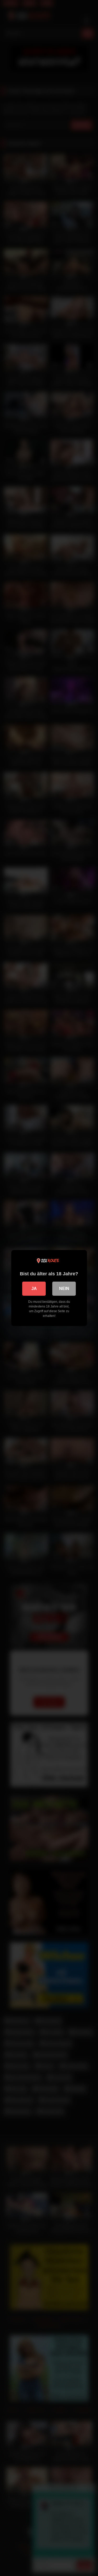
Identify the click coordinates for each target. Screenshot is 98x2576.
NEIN (64, 1289)
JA (34, 1289)
